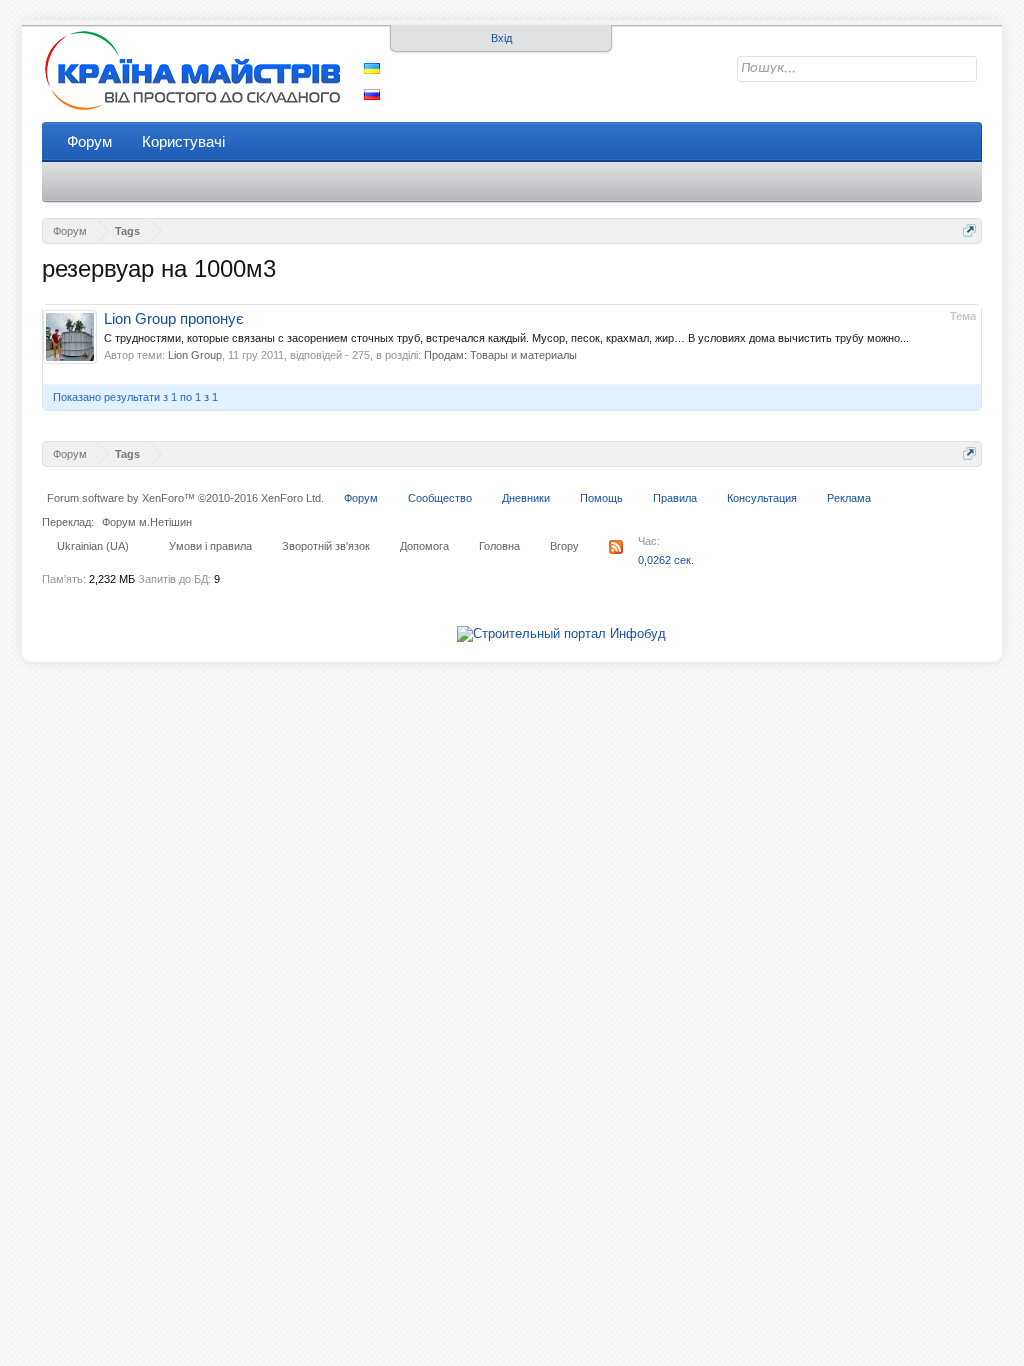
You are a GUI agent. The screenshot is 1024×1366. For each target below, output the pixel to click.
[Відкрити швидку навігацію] (969, 230)
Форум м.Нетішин (147, 522)
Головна (499, 546)
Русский (372, 94)
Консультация (762, 498)
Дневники (526, 498)
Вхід (501, 38)
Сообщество (440, 498)
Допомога (424, 546)
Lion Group (195, 355)
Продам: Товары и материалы (500, 355)
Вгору (564, 546)
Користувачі (183, 141)
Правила (675, 498)
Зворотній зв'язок (326, 546)
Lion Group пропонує (174, 319)
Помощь (601, 498)
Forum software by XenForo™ (185, 498)
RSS (616, 547)
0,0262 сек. (666, 560)
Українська (372, 68)
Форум (89, 141)
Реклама (849, 498)
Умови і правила (210, 546)
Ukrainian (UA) (93, 546)
